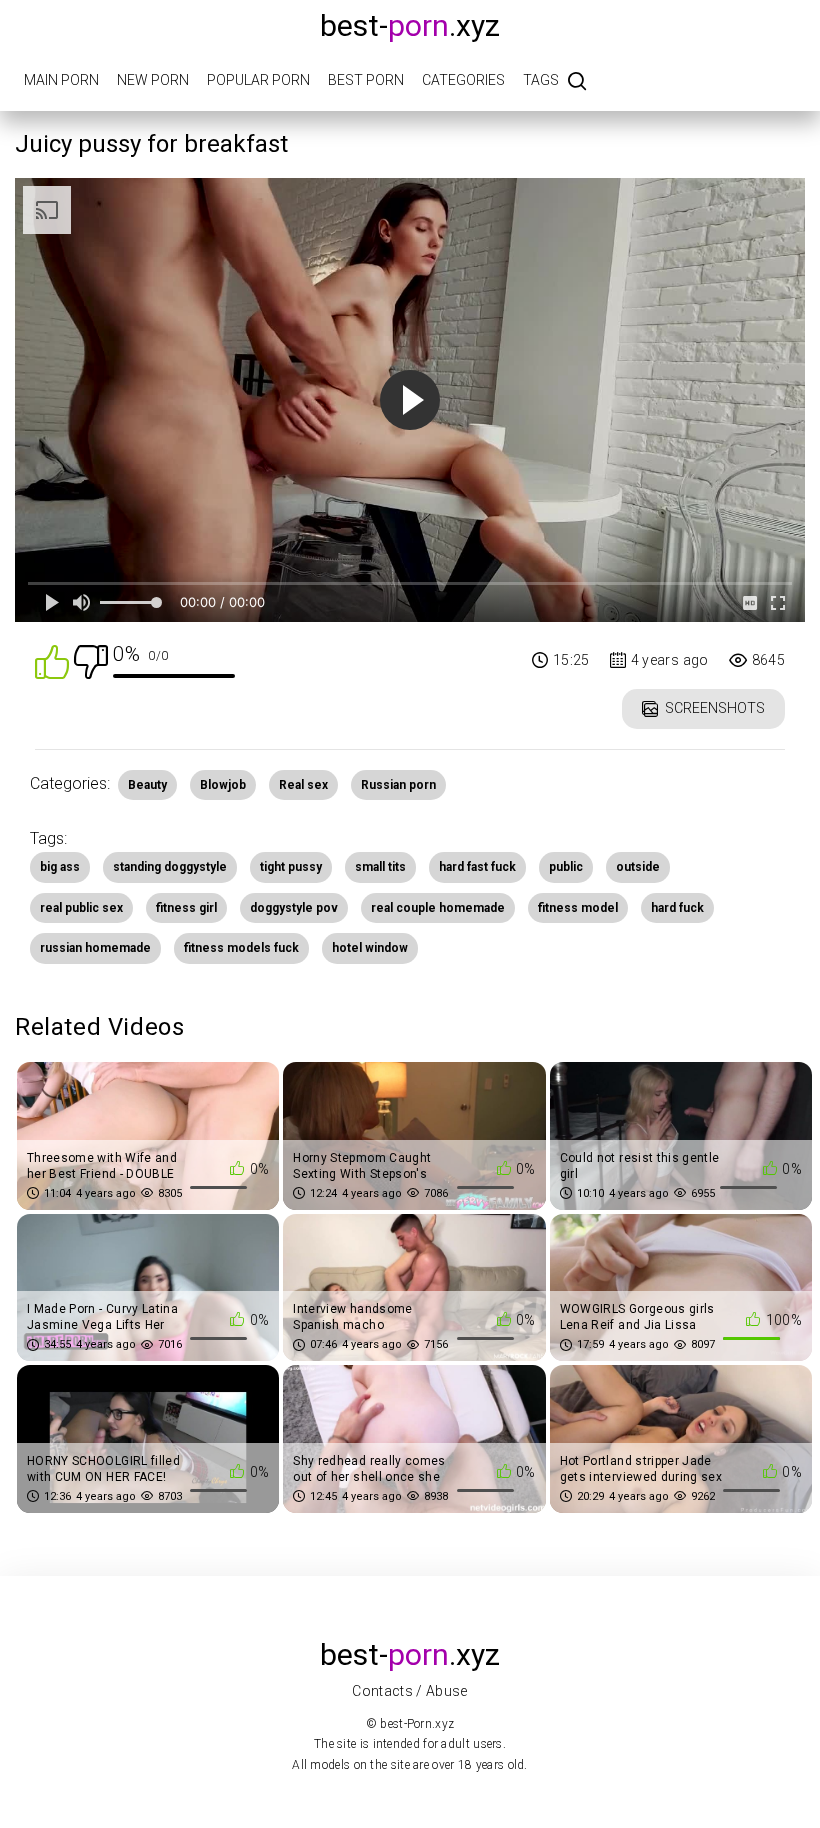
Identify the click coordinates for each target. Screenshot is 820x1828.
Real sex (303, 785)
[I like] (52, 660)
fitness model (578, 908)
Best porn (366, 80)
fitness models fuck (241, 948)
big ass (60, 867)
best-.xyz (410, 25)
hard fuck (677, 908)
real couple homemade (438, 908)
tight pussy (291, 867)
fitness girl (186, 908)
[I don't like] (91, 660)
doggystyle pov (294, 908)
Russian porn (398, 785)
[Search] (577, 82)
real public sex (81, 908)
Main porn (61, 80)
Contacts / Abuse (410, 1691)
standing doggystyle (170, 867)
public (566, 867)
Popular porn (258, 80)
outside (638, 867)
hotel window (370, 948)
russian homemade (95, 948)
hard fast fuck (477, 867)
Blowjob (223, 785)
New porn (153, 80)
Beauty (147, 785)
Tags (541, 80)
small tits (380, 867)
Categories (463, 80)
